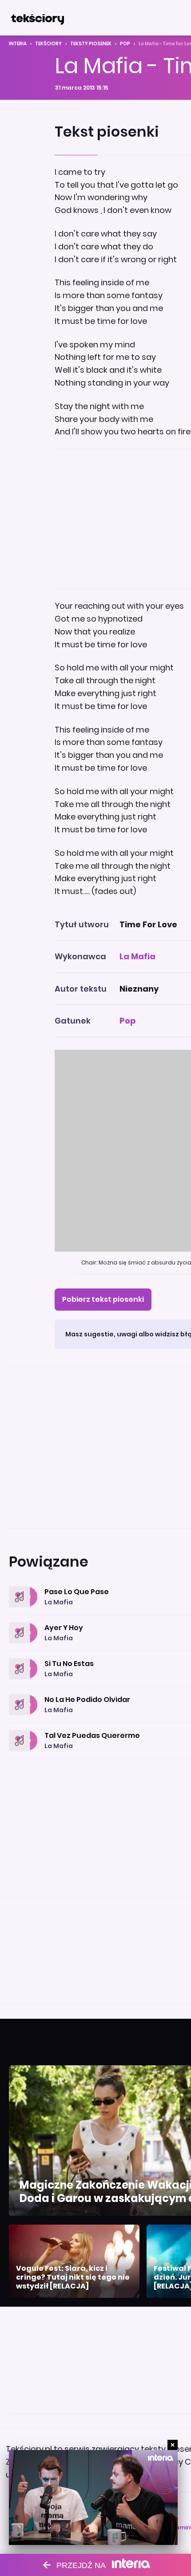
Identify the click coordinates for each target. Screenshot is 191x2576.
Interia (18, 44)
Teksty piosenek (91, 44)
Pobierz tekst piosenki (103, 1299)
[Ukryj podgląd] (173, 2445)
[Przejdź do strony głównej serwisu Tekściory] (37, 18)
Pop (125, 44)
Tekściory (48, 44)
